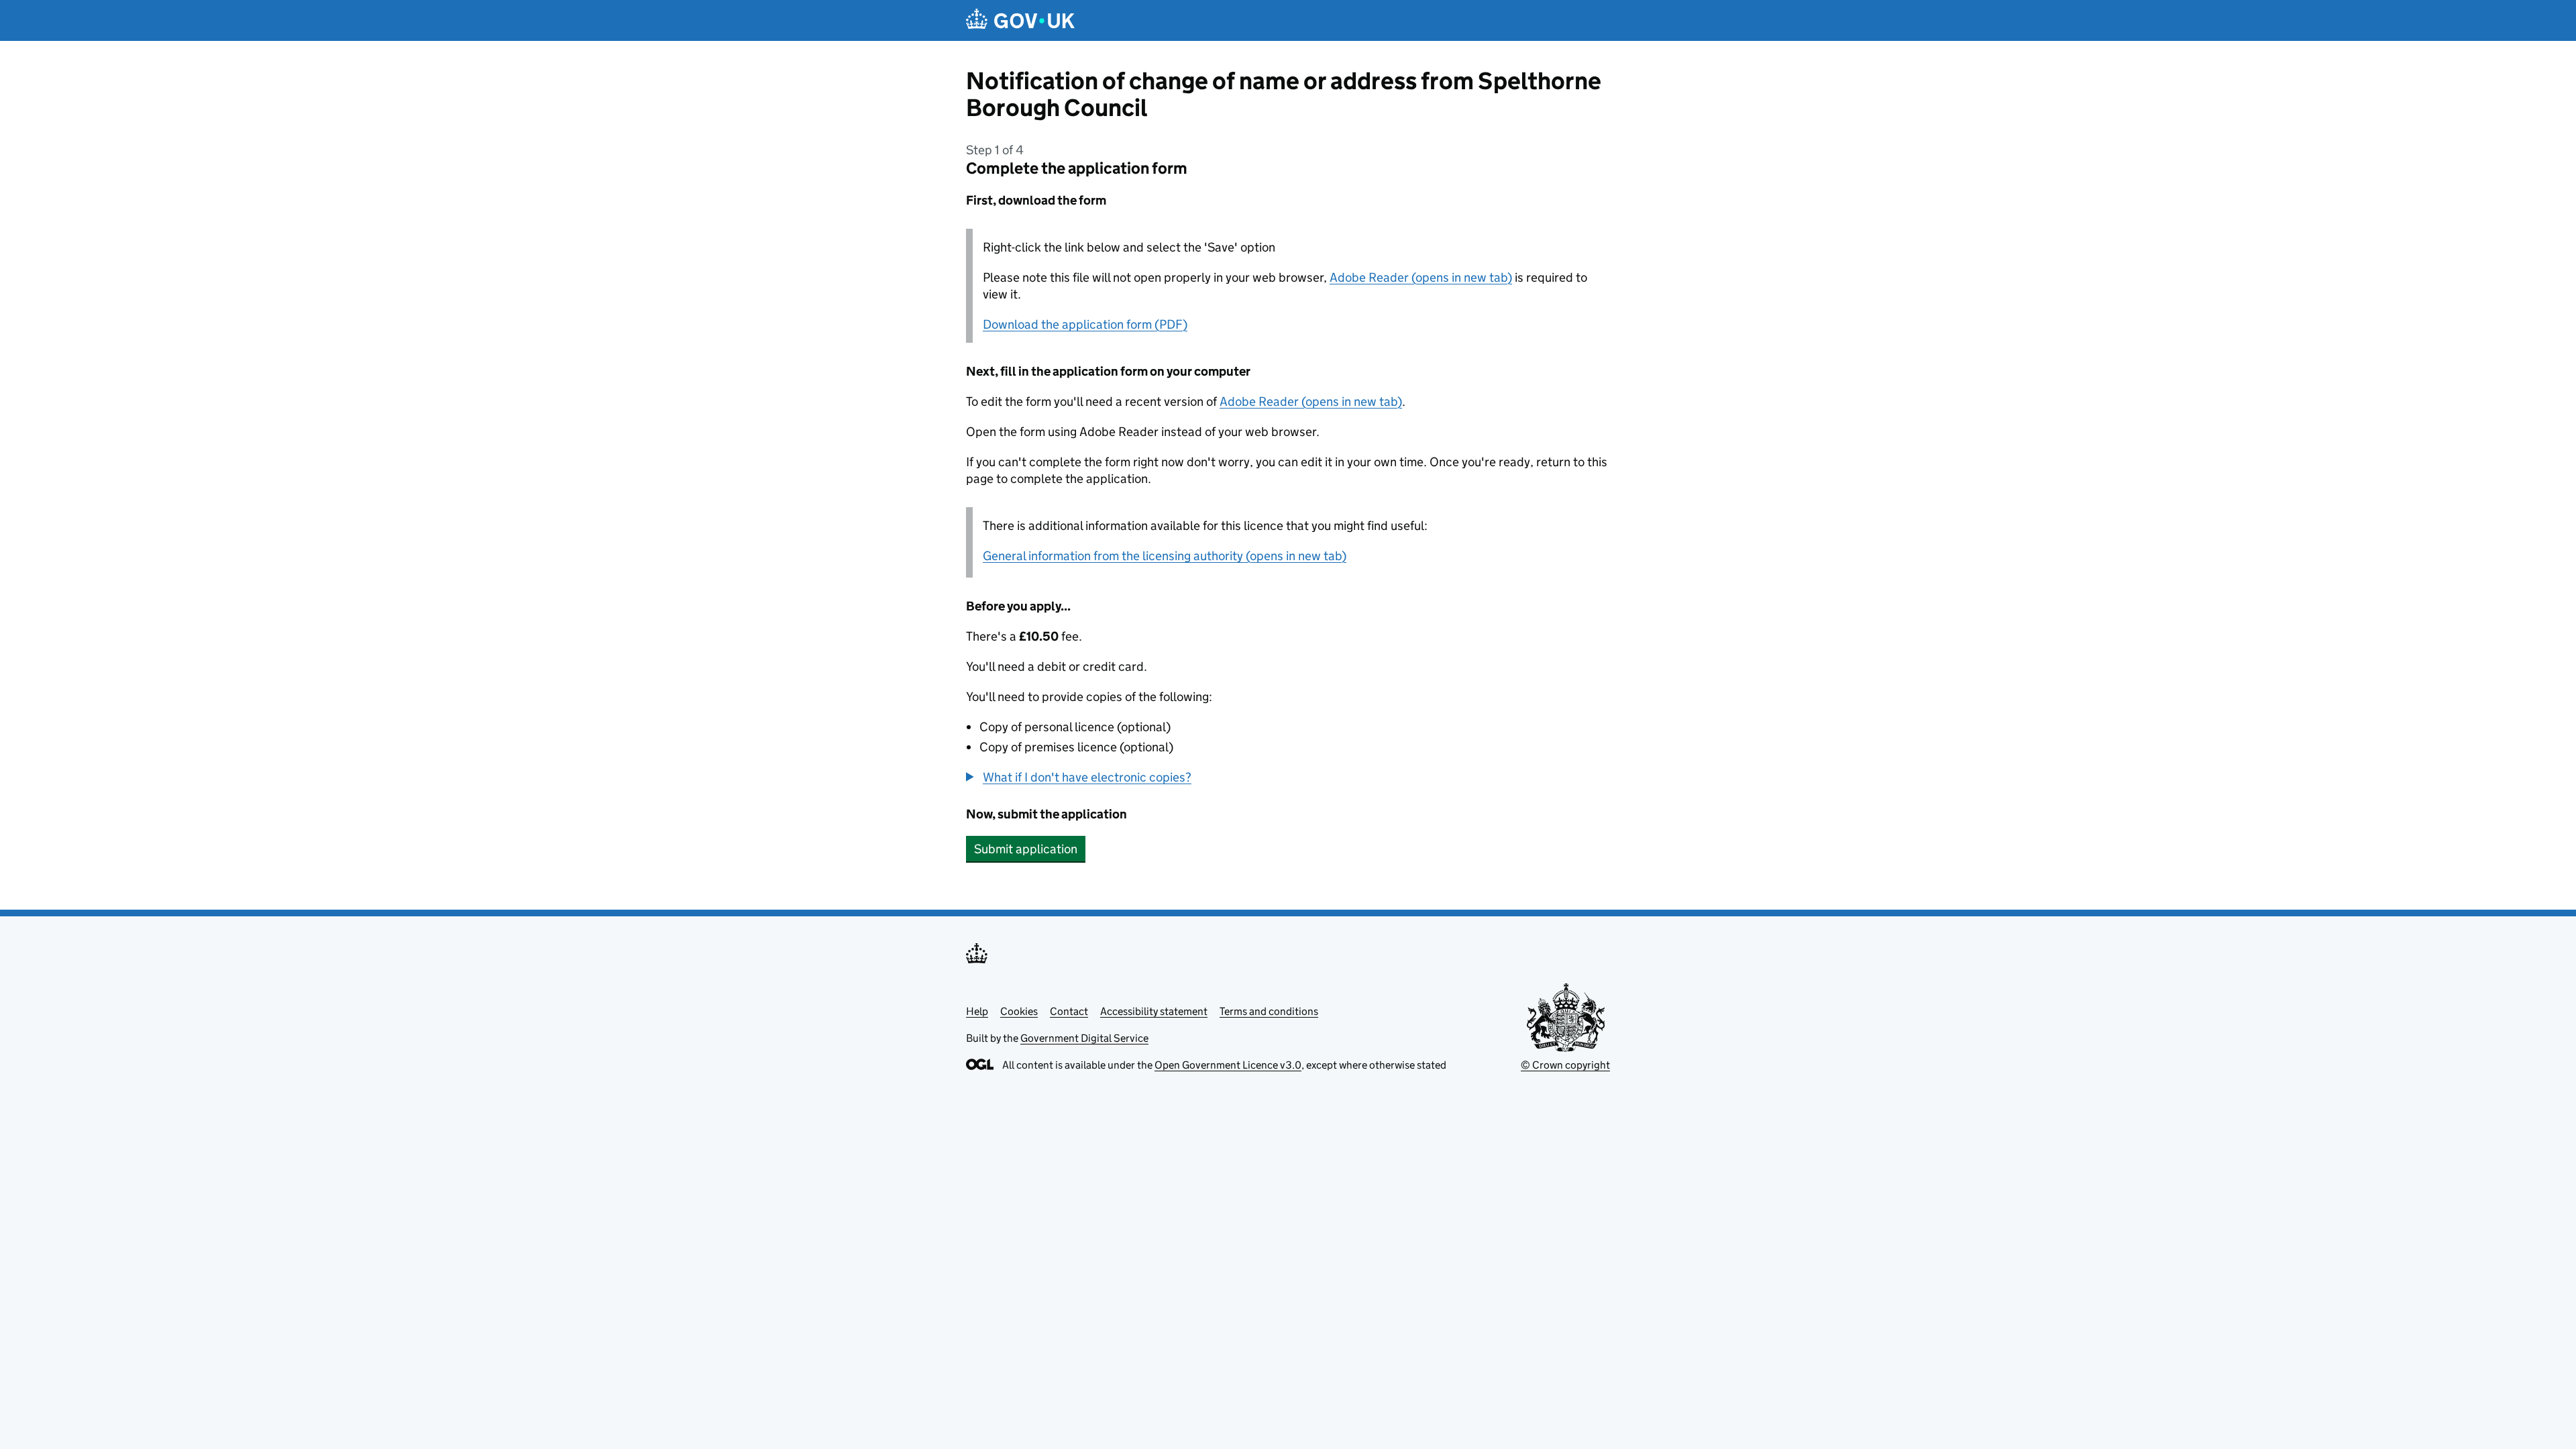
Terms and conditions (1269, 1011)
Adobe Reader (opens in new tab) (1421, 277)
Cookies (1019, 1011)
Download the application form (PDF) (1085, 324)
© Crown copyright (1565, 1065)
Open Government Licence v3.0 (1228, 1065)
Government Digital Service (1084, 1038)
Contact (1069, 1011)
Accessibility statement (1154, 1011)
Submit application (1026, 849)
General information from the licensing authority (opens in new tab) (1165, 556)
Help (977, 1011)
